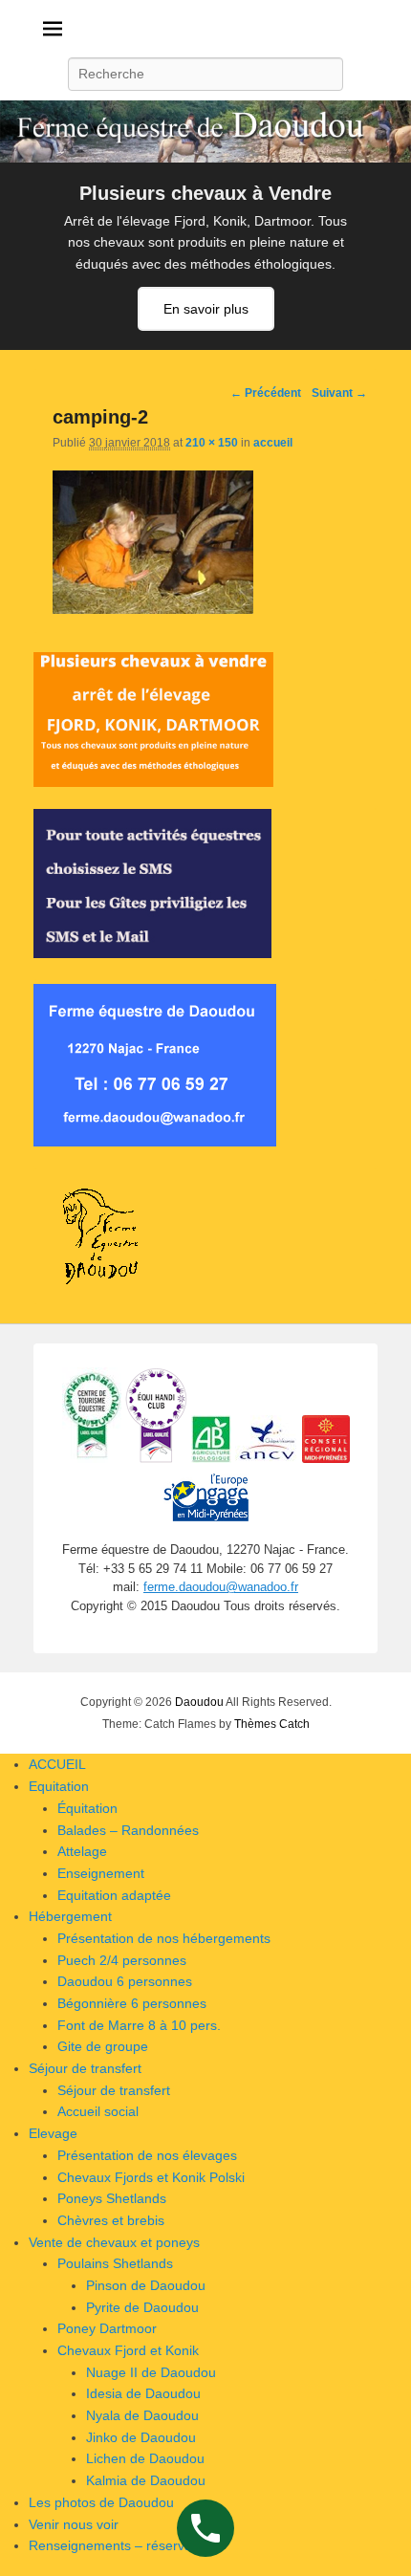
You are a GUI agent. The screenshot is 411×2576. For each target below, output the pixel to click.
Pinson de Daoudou (146, 2285)
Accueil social (98, 2111)
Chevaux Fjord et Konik (128, 2350)
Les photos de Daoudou (101, 2502)
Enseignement (101, 1873)
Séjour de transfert (85, 2068)
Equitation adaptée (114, 1895)
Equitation (59, 1786)
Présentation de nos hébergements (164, 1938)
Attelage (82, 1851)
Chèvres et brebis (111, 2220)
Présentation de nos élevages (147, 2155)
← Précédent (266, 393)
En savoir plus (206, 309)
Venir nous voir (74, 2524)
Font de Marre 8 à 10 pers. (139, 2025)
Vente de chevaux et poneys (114, 2242)
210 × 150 (212, 443)
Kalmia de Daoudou (146, 2480)
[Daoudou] (205, 131)
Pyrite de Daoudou (142, 2307)
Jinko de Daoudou (141, 2437)
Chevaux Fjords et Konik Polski (151, 2177)
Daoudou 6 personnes (125, 1981)
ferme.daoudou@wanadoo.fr (221, 1587)
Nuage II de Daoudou (151, 2372)
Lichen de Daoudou (145, 2458)
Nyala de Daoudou (142, 2415)
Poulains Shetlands (115, 2263)
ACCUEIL (57, 1764)
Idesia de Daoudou (143, 2393)
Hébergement (70, 1916)
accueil (273, 443)
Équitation (87, 1808)
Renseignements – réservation (121, 2545)
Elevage (53, 2133)
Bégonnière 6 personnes (132, 2003)
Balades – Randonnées (128, 1830)
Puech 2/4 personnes (122, 1960)
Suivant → (339, 393)
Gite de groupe (103, 2046)
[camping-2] (153, 609)
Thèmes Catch (272, 1724)
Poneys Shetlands (112, 2198)
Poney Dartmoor (107, 2328)
